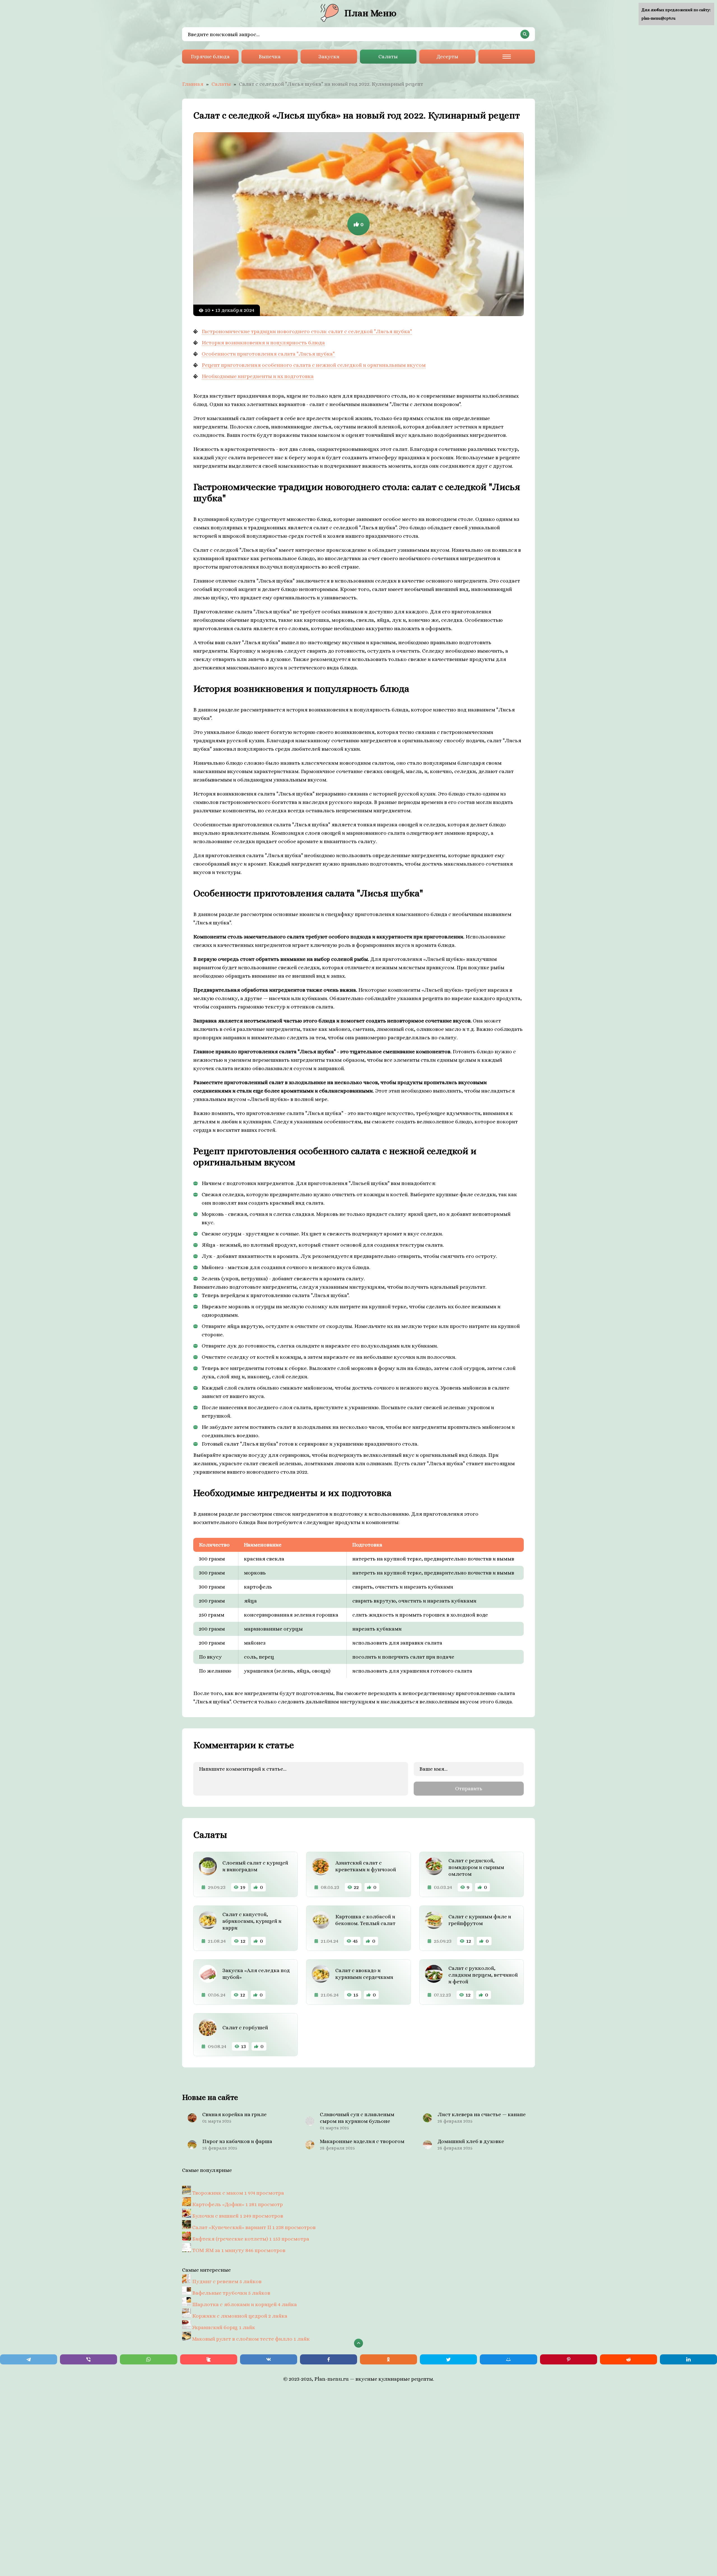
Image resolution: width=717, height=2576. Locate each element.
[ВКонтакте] (269, 2359)
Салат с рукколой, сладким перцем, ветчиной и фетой (483, 1975)
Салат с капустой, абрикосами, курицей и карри (252, 1921)
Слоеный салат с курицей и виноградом (255, 1866)
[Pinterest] (569, 2359)
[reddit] (628, 2359)
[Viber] (89, 2359)
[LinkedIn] (688, 2359)
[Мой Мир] (508, 2359)
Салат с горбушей (245, 2027)
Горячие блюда (210, 56)
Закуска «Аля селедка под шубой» (256, 1974)
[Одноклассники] (388, 2359)
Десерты (447, 56)
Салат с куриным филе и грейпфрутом (480, 1920)
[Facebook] (329, 2359)
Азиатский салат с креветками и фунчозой (366, 1866)
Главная (193, 84)
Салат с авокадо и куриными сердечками (364, 1974)
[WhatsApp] (148, 2359)
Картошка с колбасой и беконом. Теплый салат (365, 1920)
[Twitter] (448, 2359)
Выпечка (270, 56)
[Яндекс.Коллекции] (209, 2359)
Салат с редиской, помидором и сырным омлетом (476, 1867)
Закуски (329, 56)
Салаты (388, 56)
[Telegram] (29, 2359)
